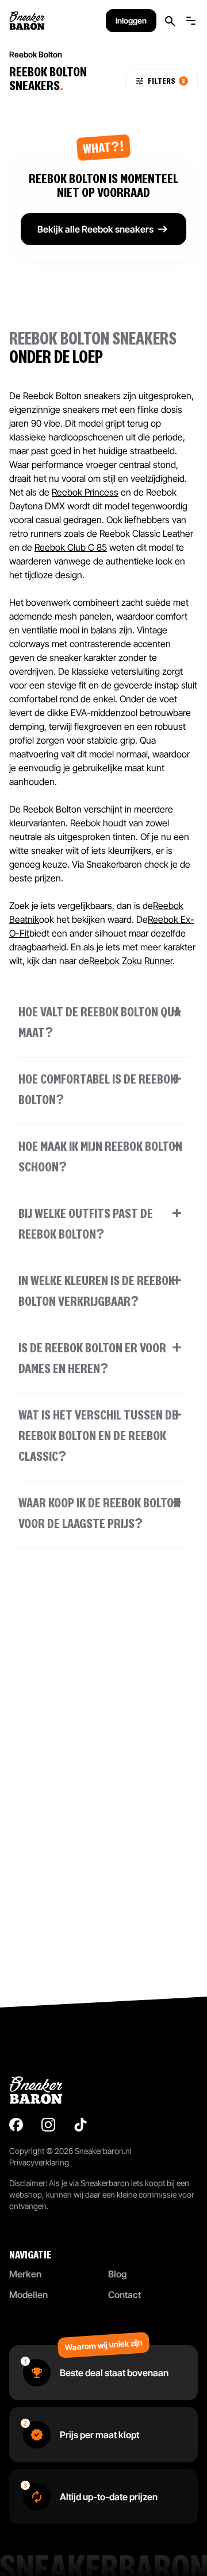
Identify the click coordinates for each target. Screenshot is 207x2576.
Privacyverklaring (39, 2162)
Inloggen (131, 20)
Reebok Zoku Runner (131, 961)
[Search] (170, 21)
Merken (25, 2274)
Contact (124, 2295)
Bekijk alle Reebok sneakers (95, 229)
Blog (117, 2274)
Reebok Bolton (36, 54)
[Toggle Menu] (191, 21)
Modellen (28, 2295)
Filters (166, 81)
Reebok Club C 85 (71, 547)
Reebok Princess (85, 492)
